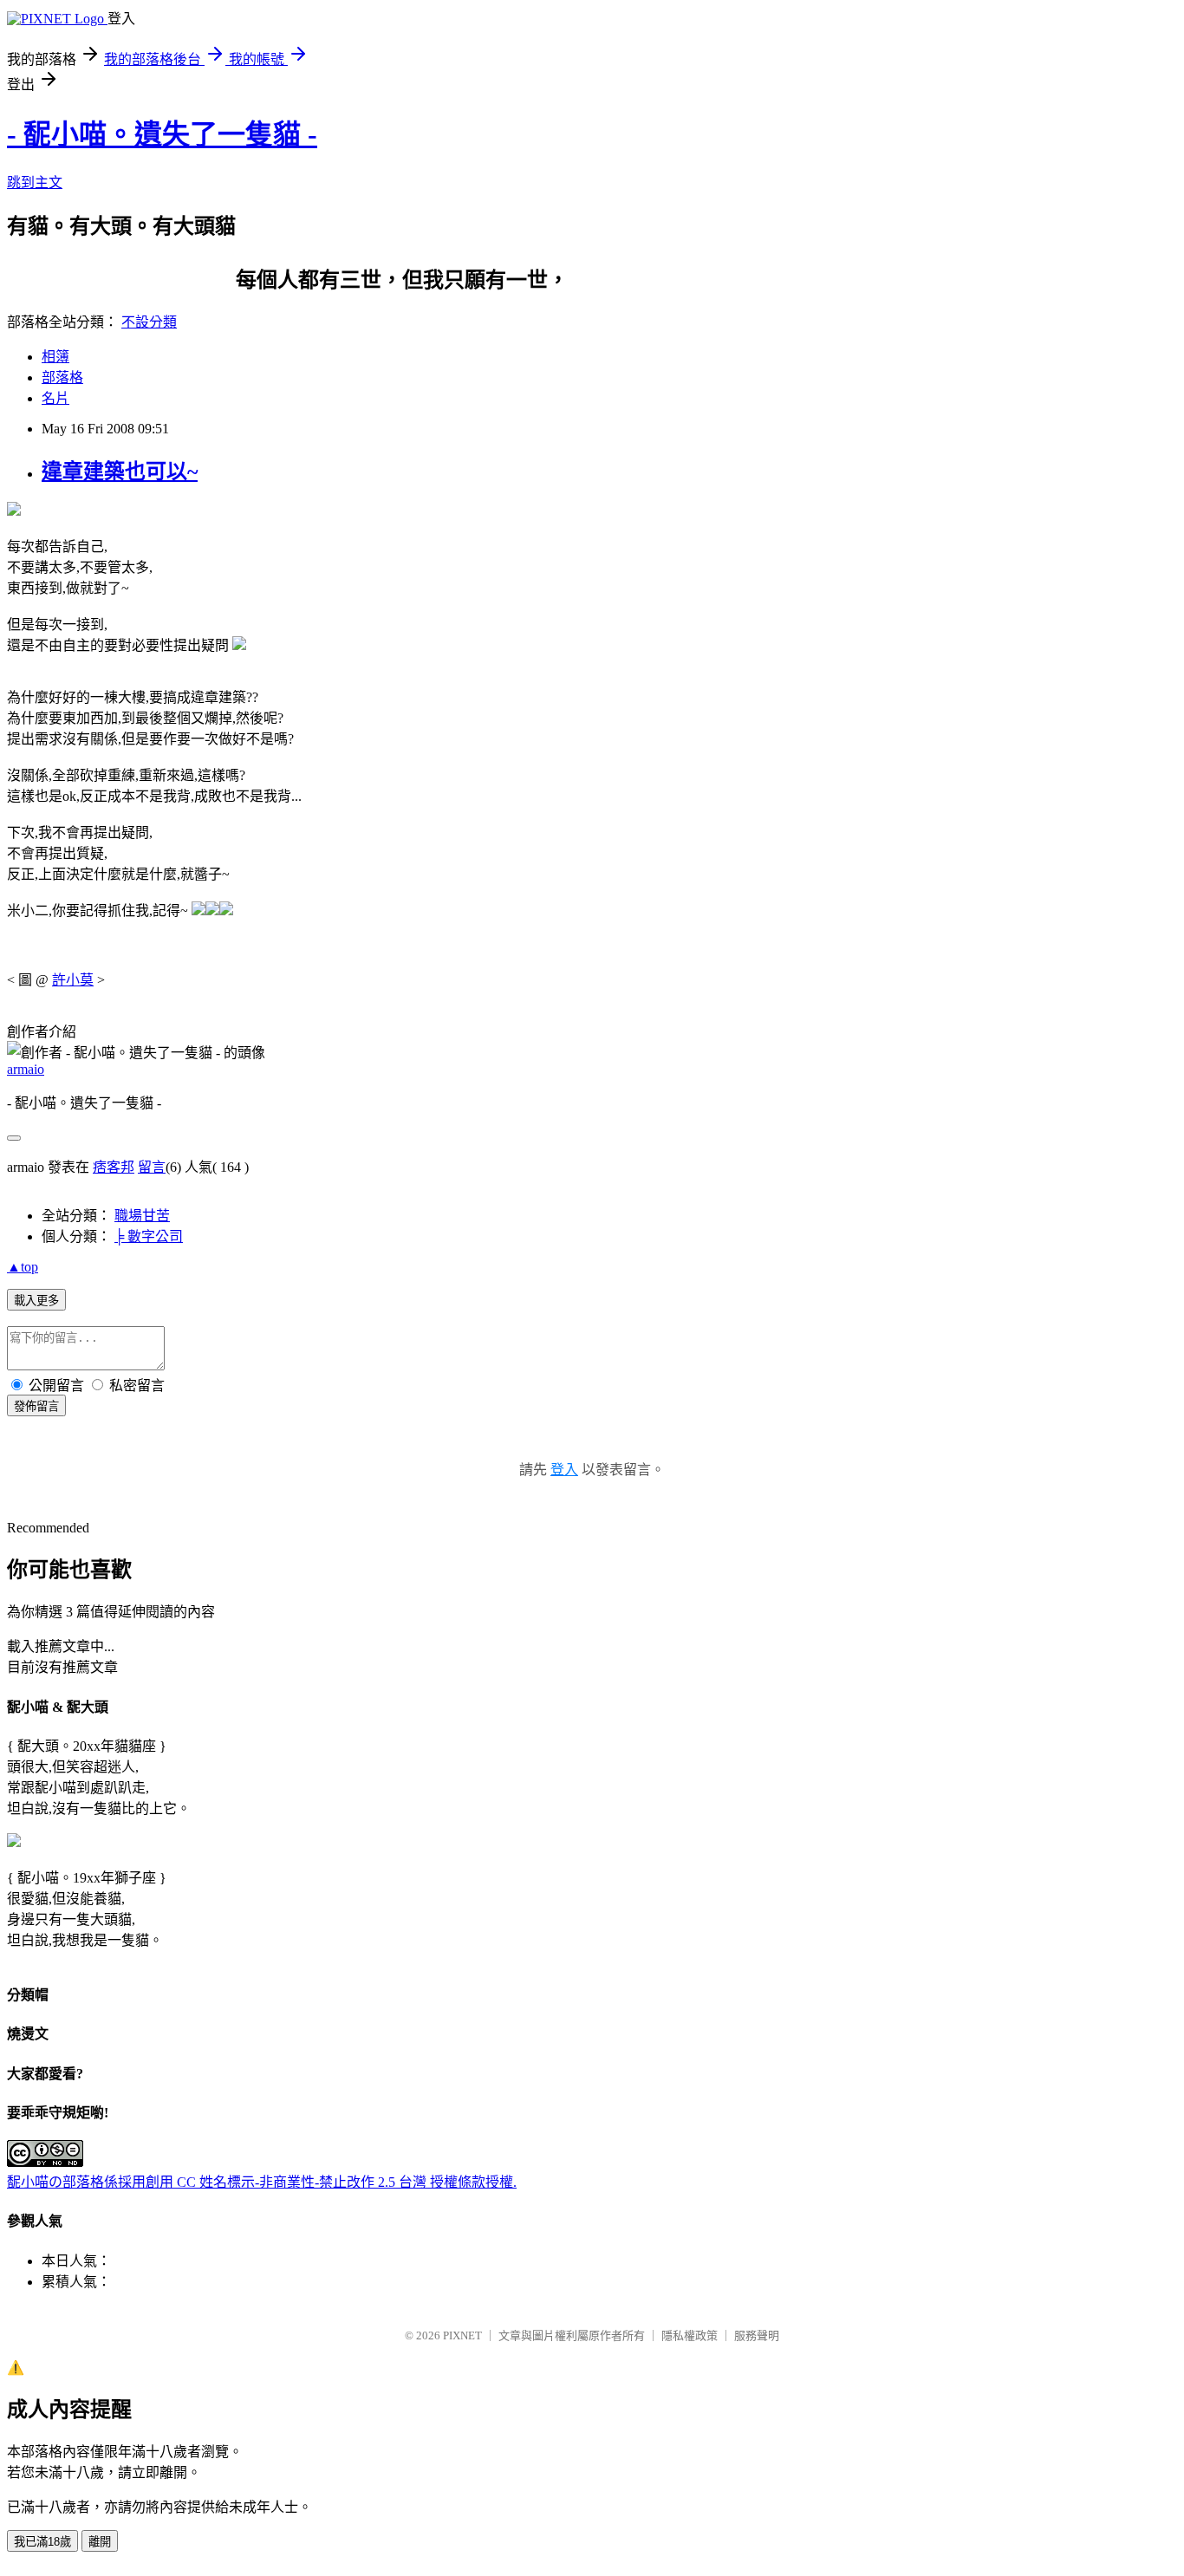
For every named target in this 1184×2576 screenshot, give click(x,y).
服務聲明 (757, 2335)
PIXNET (462, 2335)
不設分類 (149, 322)
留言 (152, 1167)
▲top (23, 1267)
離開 (100, 2542)
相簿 (55, 357)
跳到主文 (35, 182)
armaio (26, 1069)
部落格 (62, 377)
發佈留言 (36, 1406)
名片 (55, 398)
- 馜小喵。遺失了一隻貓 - (162, 134)
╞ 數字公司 (149, 1236)
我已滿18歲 (42, 2542)
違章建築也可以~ (120, 472)
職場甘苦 (142, 1216)
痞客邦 (114, 1167)
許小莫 (73, 980)
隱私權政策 (690, 2335)
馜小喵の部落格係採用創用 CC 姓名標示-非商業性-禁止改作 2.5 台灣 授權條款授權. (262, 2182)
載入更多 (36, 1301)
